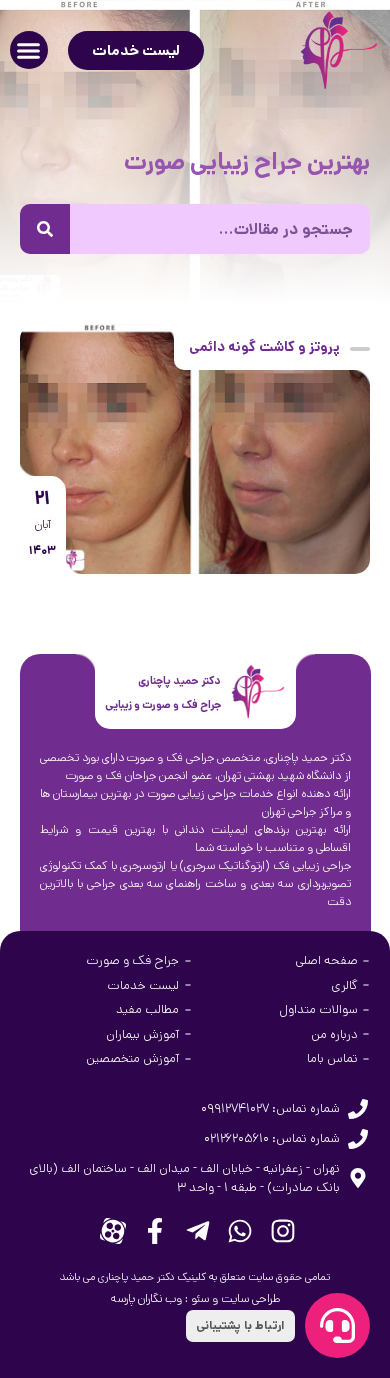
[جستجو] (45, 229)
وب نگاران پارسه (146, 1298)
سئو (200, 1298)
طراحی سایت (250, 1298)
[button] (29, 50)
